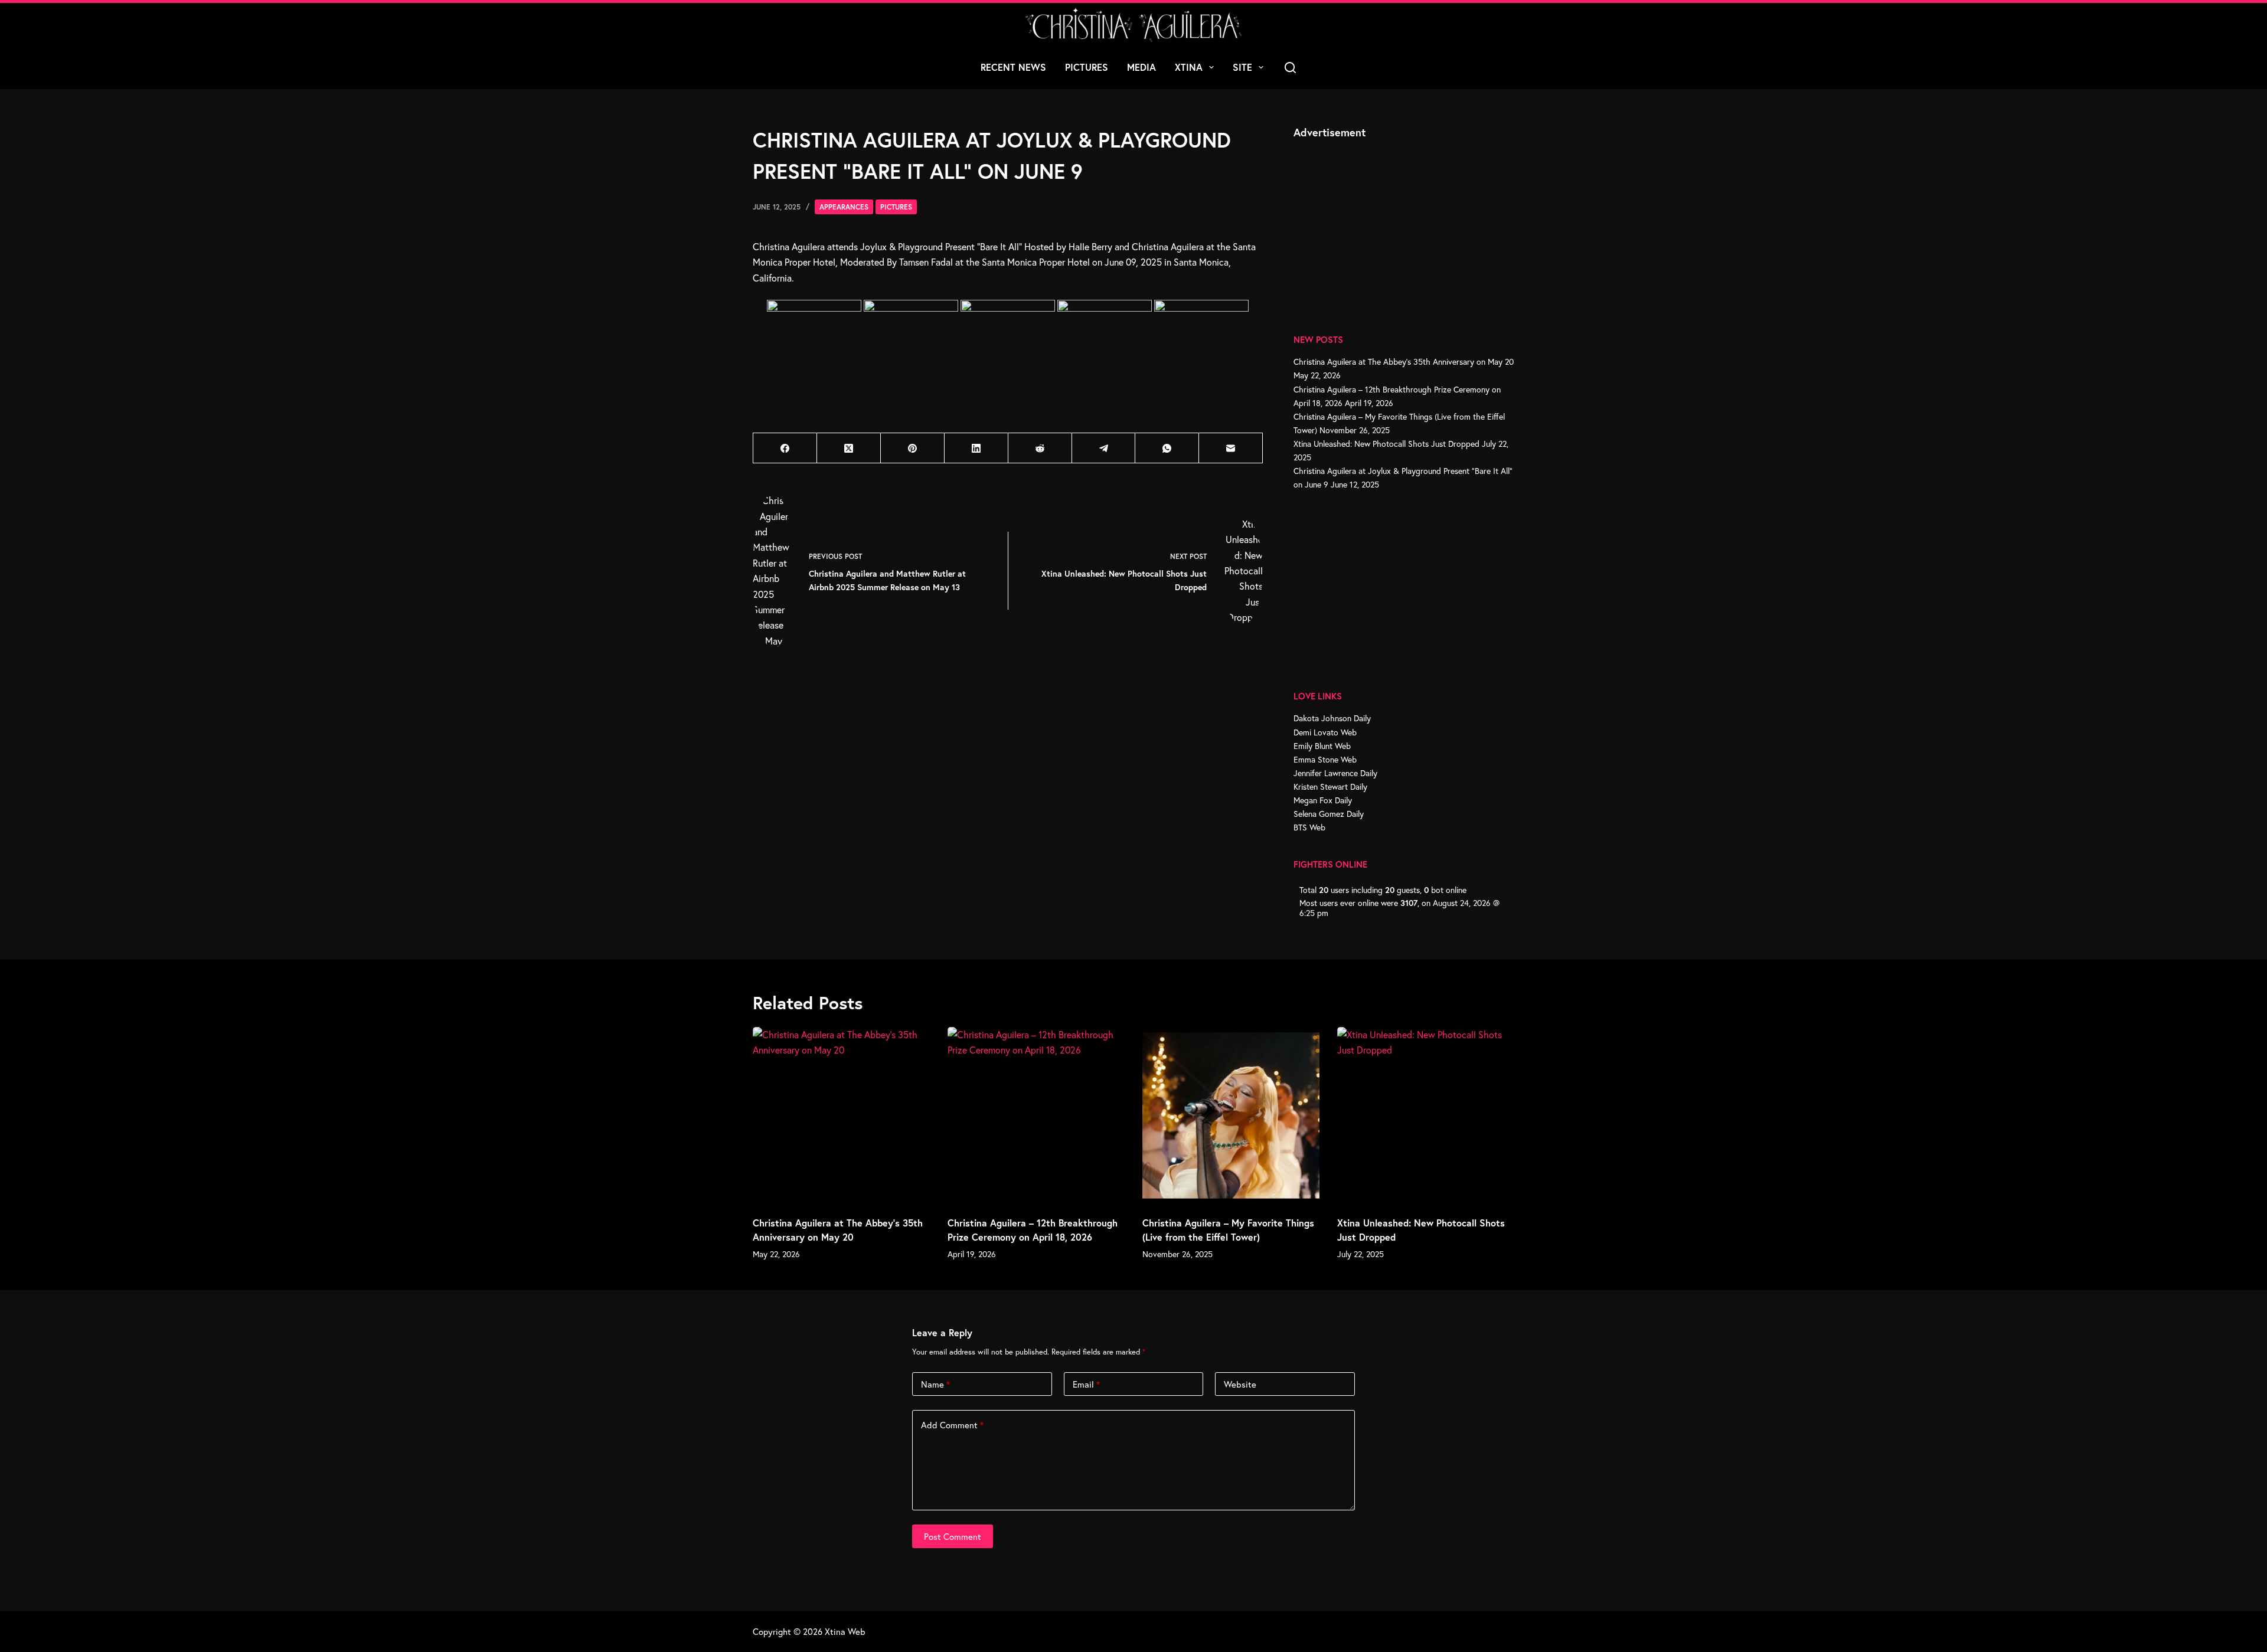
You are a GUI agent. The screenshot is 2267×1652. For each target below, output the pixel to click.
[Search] (1290, 68)
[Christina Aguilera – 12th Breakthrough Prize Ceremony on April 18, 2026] (1036, 1115)
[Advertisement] (1382, 223)
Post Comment (953, 1536)
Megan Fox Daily (1323, 800)
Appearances (844, 207)
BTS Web (1309, 827)
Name (935, 1384)
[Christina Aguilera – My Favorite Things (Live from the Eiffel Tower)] (1231, 1115)
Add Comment (952, 1425)
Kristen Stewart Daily (1330, 786)
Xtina (1189, 67)
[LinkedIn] (976, 448)
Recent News (1013, 67)
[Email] (1231, 448)
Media (1141, 67)
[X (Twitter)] (849, 448)
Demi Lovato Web (1325, 732)
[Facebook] (785, 448)
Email (1086, 1384)
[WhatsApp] (1167, 448)
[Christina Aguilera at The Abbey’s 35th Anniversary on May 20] (841, 1115)
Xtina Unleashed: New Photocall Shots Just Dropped (1386, 444)
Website (1240, 1384)
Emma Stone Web (1325, 759)
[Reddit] (1040, 448)
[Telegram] (1104, 448)
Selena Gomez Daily (1329, 814)
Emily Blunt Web (1322, 746)
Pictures (1087, 67)
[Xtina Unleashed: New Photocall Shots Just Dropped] (1426, 1115)
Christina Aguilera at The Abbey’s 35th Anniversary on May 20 (1404, 362)
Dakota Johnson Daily (1332, 718)
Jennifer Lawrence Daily (1335, 773)
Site (1242, 67)
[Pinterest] (913, 448)
